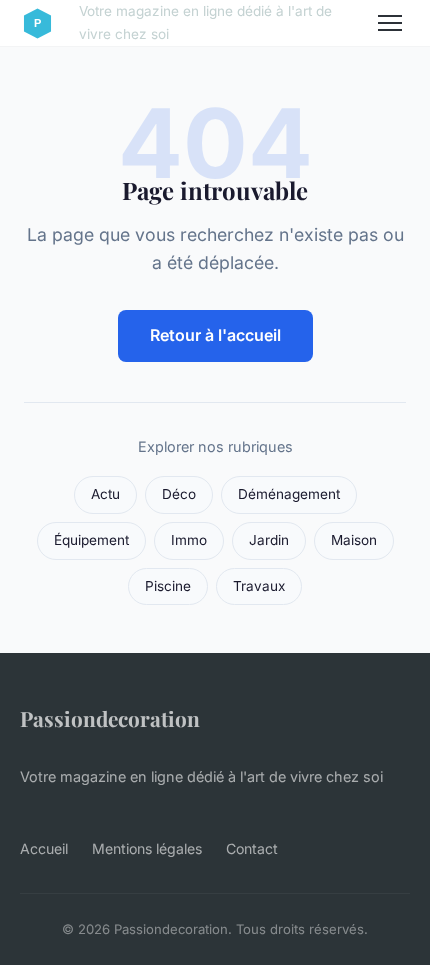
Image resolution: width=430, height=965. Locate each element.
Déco (179, 494)
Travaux (259, 586)
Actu (105, 494)
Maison (354, 540)
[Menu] (390, 23)
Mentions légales (147, 848)
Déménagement (289, 494)
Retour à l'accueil (215, 335)
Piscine (168, 586)
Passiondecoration (110, 718)
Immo (189, 540)
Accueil (44, 848)
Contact (252, 848)
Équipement (91, 540)
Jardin (269, 540)
